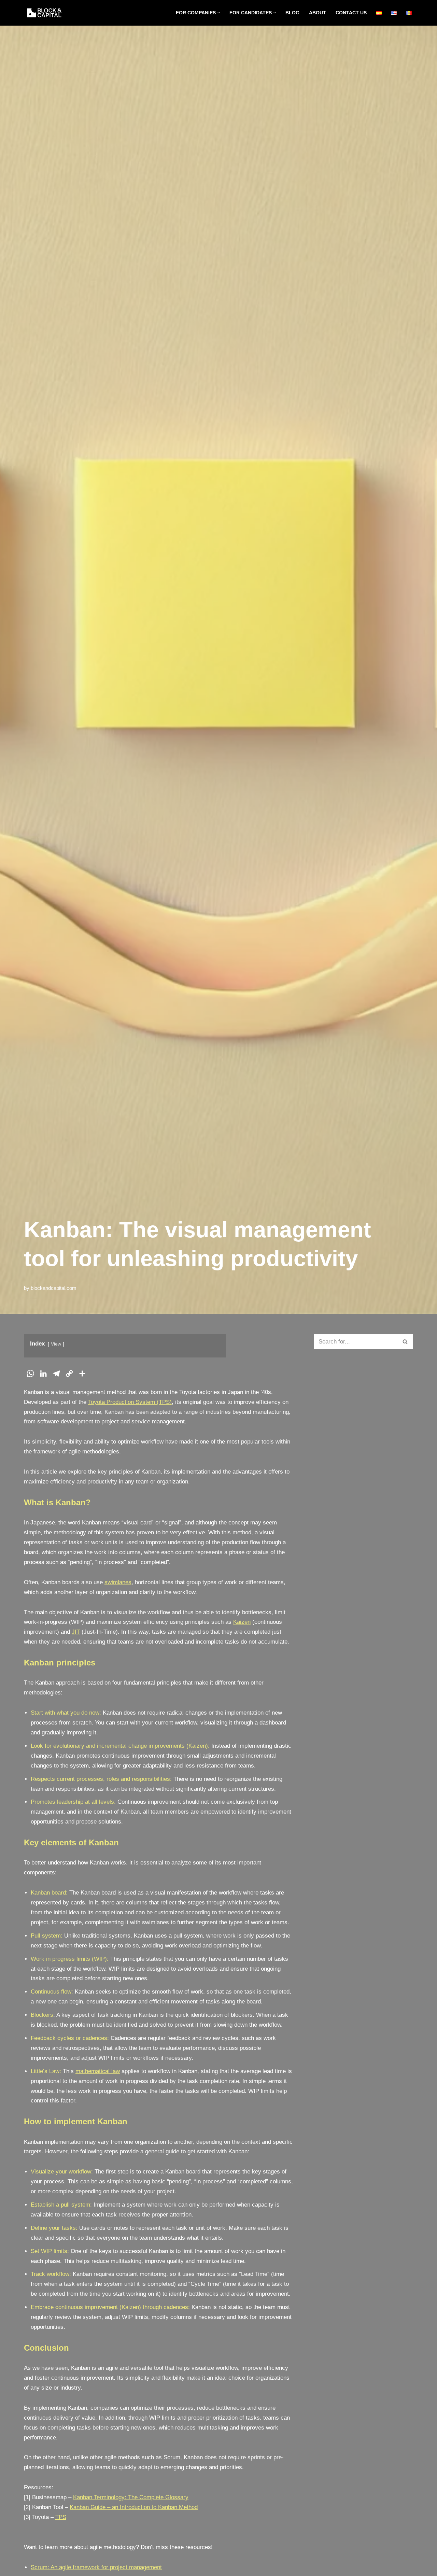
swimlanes (118, 1582)
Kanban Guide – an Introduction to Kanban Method (134, 2507)
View (56, 1344)
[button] (219, 13)
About (318, 13)
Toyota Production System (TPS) (130, 1402)
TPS (61, 2517)
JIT (76, 1632)
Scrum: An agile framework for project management (96, 2567)
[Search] (405, 1342)
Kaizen (242, 1622)
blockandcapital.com (54, 1288)
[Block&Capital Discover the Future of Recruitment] (46, 13)
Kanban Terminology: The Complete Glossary (131, 2497)
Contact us (351, 13)
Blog (292, 13)
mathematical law (98, 2071)
